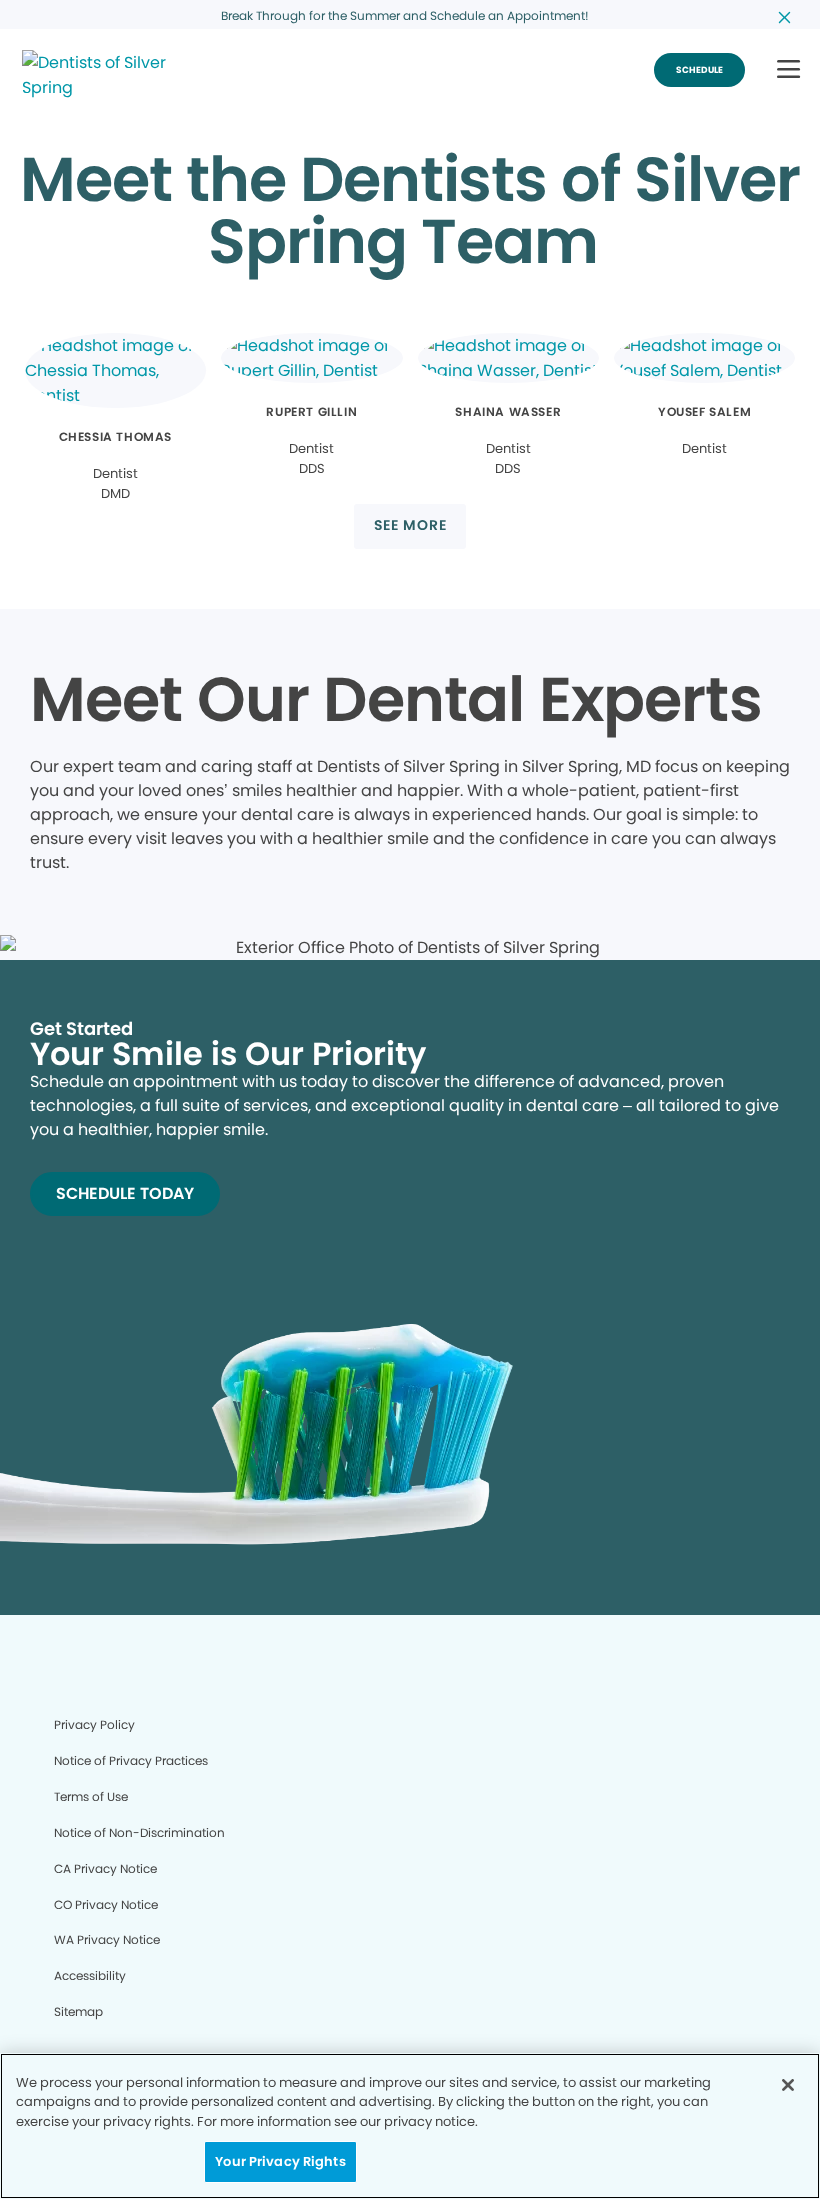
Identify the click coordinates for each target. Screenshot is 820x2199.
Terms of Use (91, 1796)
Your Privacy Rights (280, 2161)
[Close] (788, 2085)
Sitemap (78, 2011)
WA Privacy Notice (107, 1939)
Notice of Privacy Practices (131, 1760)
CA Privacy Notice (105, 1868)
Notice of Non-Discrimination (139, 1832)
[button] (788, 70)
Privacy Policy (94, 1724)
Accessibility (90, 1975)
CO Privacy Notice (106, 1904)
